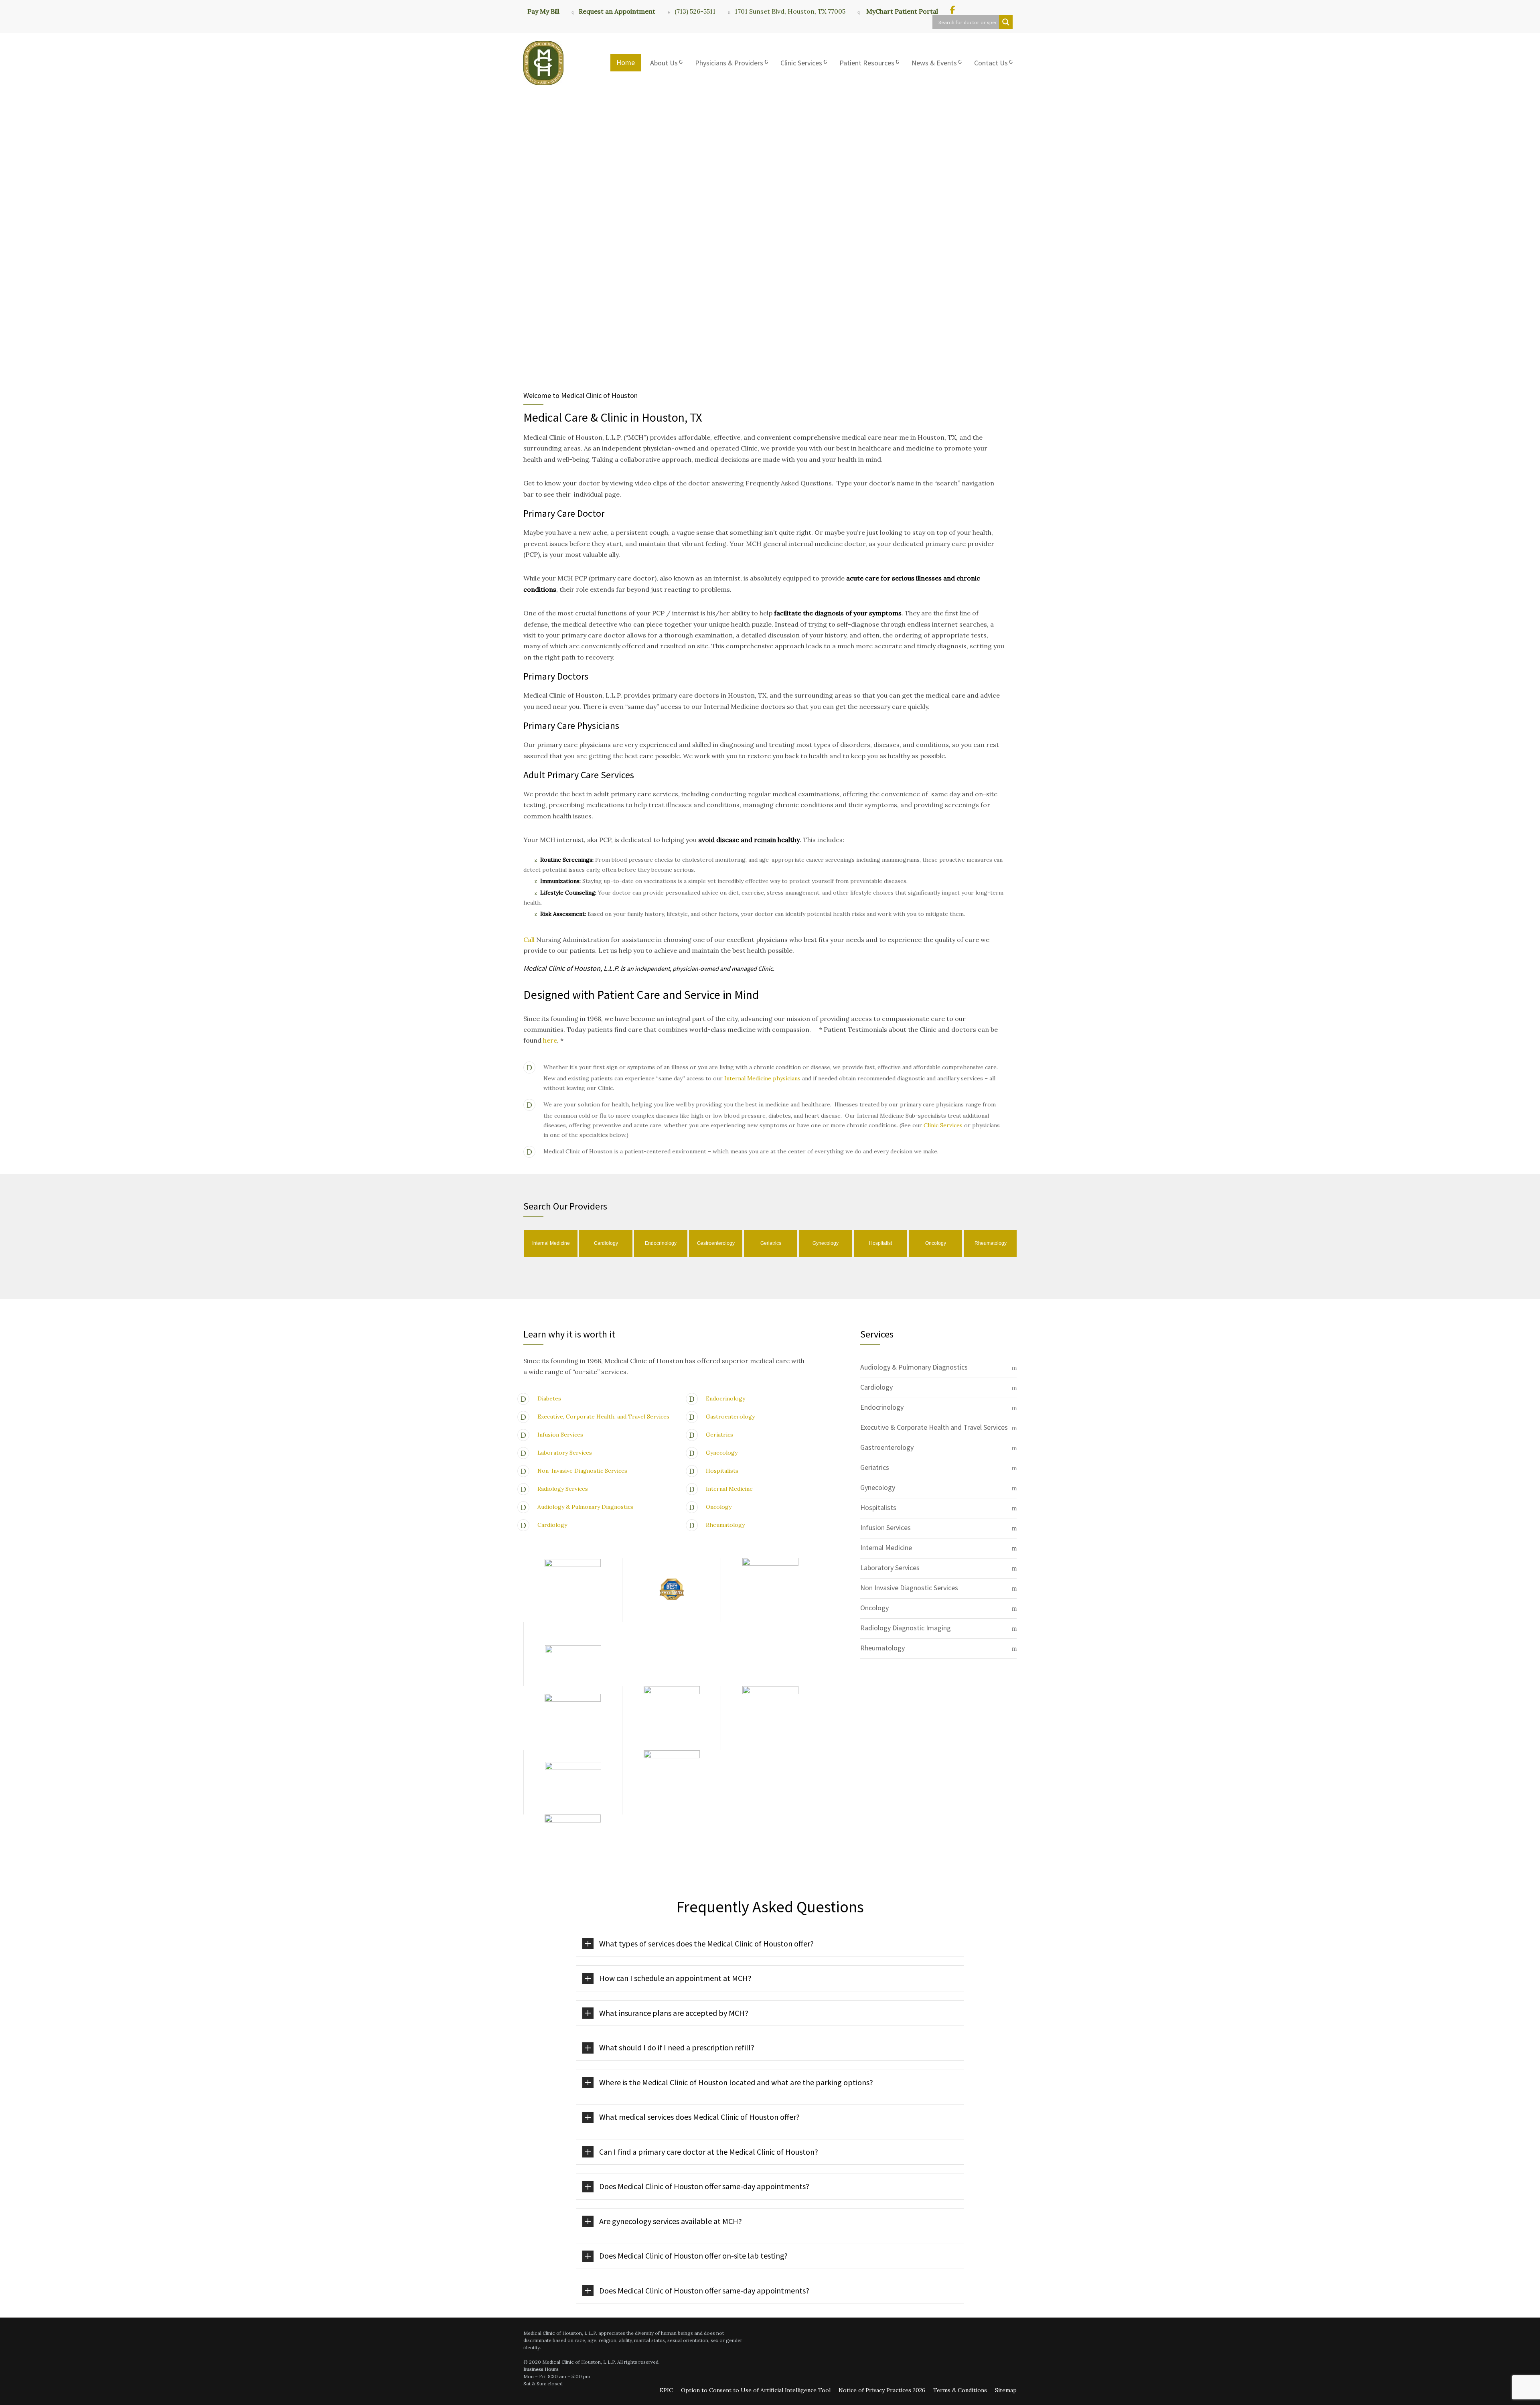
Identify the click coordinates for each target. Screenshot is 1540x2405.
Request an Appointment (617, 11)
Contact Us (991, 63)
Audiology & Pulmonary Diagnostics (585, 1507)
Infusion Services (560, 1435)
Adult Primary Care (561, 775)
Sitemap (1006, 2390)
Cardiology (552, 1525)
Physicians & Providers (729, 63)
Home (626, 62)
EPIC (666, 2390)
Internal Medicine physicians (762, 1078)
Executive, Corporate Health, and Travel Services (603, 1417)
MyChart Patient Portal (901, 11)
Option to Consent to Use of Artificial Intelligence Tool (756, 2390)
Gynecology (722, 1453)
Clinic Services (801, 63)
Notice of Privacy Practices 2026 (882, 2390)
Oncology (719, 1507)
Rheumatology (725, 1525)
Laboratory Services (565, 1453)
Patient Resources (867, 63)
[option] (551, 1243)
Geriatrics (719, 1435)
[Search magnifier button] (1006, 22)
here (550, 1040)
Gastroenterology (730, 1417)
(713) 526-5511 (695, 11)
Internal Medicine (729, 1489)
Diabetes (549, 1398)
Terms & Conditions (960, 2390)
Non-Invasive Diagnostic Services (582, 1471)
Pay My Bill (543, 11)
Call (530, 940)
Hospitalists (722, 1471)
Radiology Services (563, 1489)
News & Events (934, 63)
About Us (664, 63)
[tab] (938, 1368)
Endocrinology (725, 1398)
